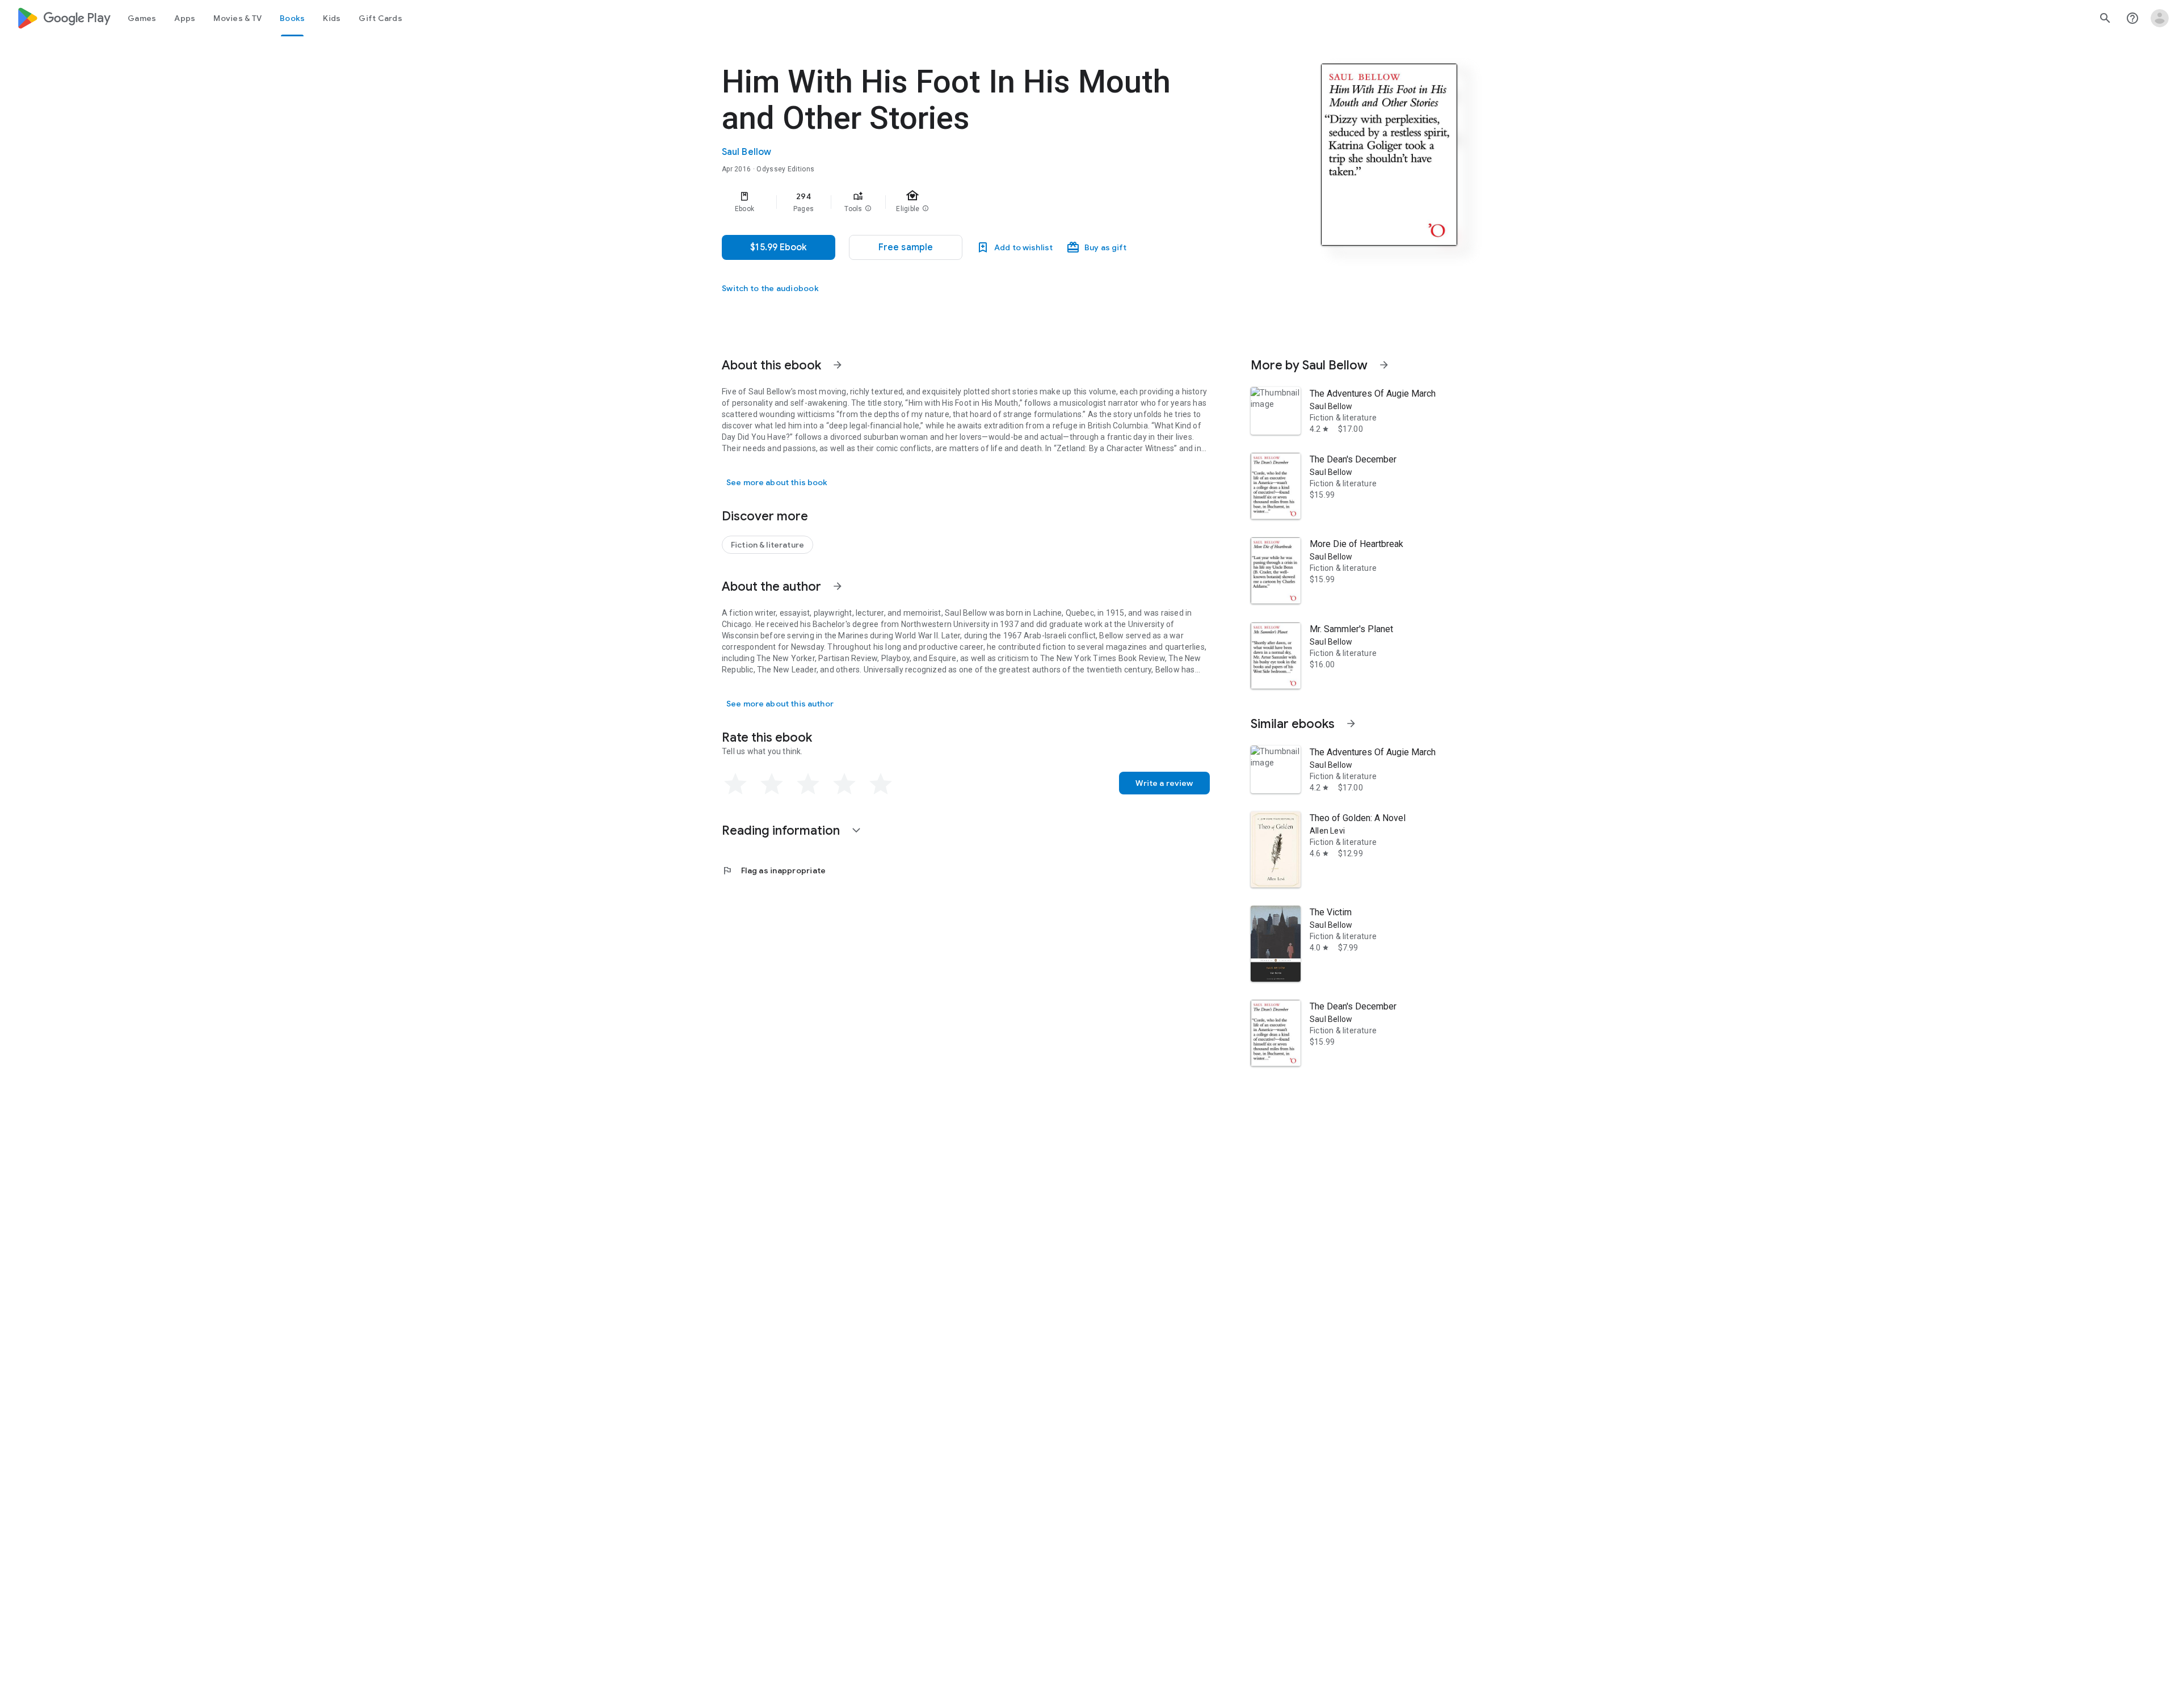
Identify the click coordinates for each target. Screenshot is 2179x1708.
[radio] (735, 784)
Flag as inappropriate (774, 870)
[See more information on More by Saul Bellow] (1384, 365)
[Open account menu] (2160, 18)
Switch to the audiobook (770, 288)
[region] (949, 202)
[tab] (142, 18)
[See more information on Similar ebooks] (1351, 723)
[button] (868, 209)
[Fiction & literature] (767, 545)
